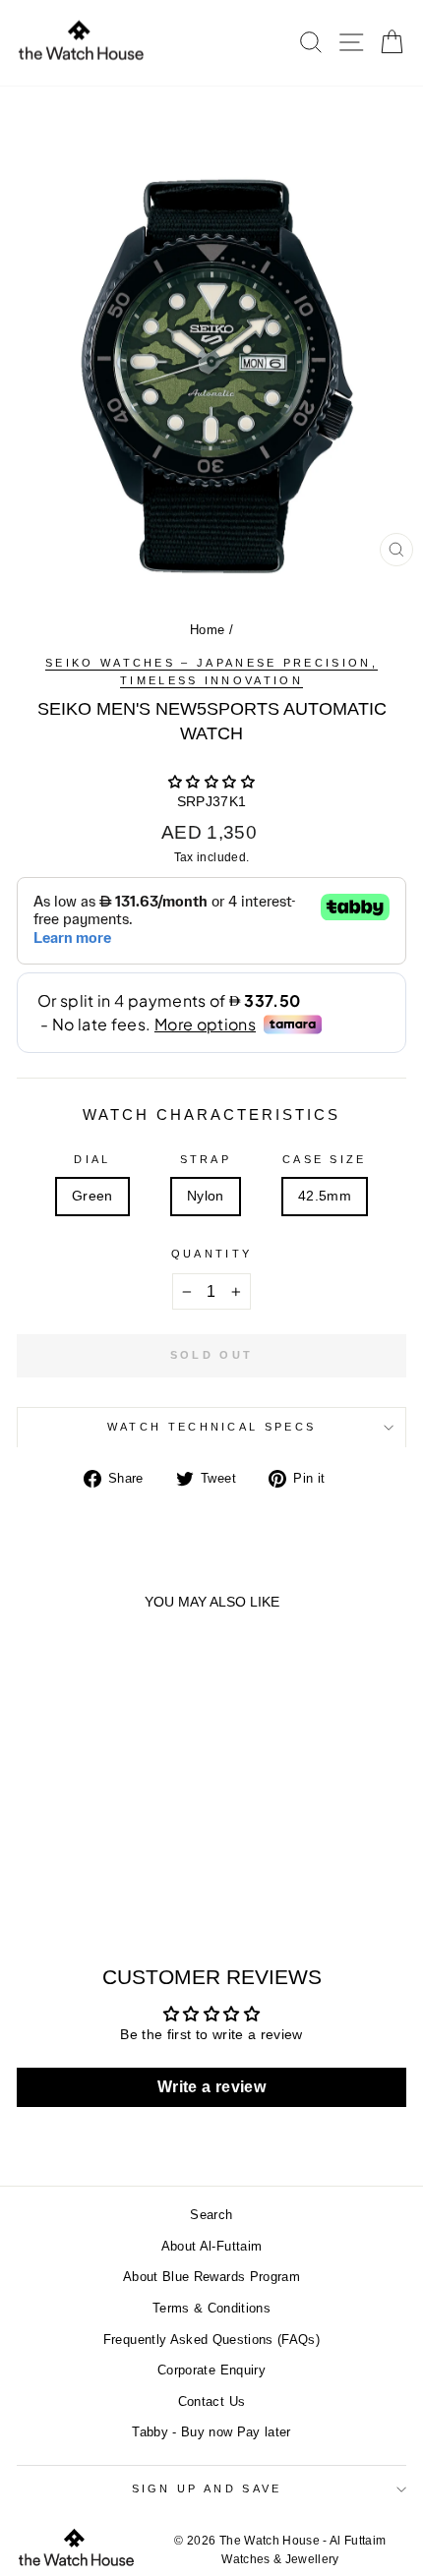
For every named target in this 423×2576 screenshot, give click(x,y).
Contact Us (211, 2401)
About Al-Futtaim (212, 2246)
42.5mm (325, 1196)
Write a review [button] (211, 2087)
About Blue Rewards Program (211, 2277)
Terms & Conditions (211, 2308)
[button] (211, 782)
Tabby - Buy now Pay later (211, 2432)
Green (92, 1196)
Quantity (212, 1254)
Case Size (325, 1159)
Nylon (206, 1196)
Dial (92, 1159)
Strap (206, 1159)
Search (211, 2215)
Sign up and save (207, 2488)
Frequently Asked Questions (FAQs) (211, 2340)
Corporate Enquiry (211, 2370)
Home (207, 630)
